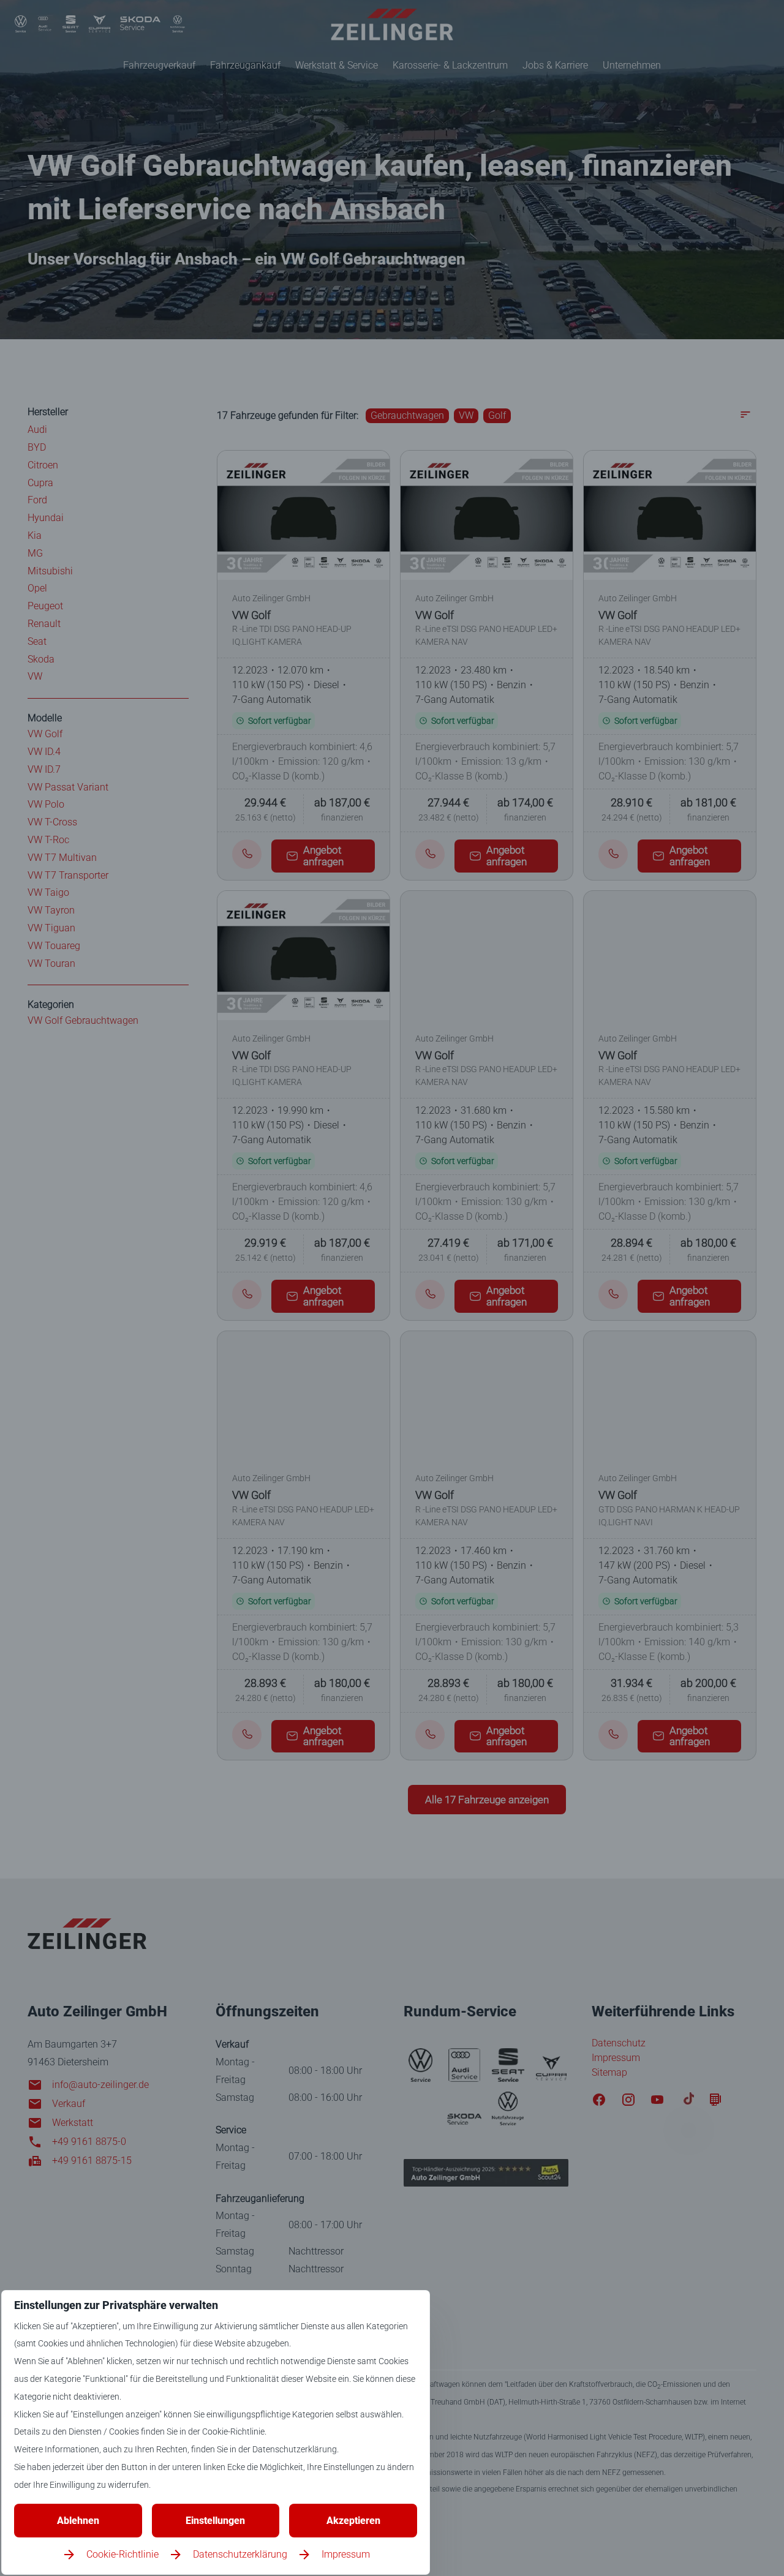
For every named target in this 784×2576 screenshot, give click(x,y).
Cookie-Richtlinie (123, 2554)
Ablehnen (78, 2521)
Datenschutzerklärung (240, 2554)
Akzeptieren (353, 2521)
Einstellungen (215, 2521)
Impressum (346, 2554)
